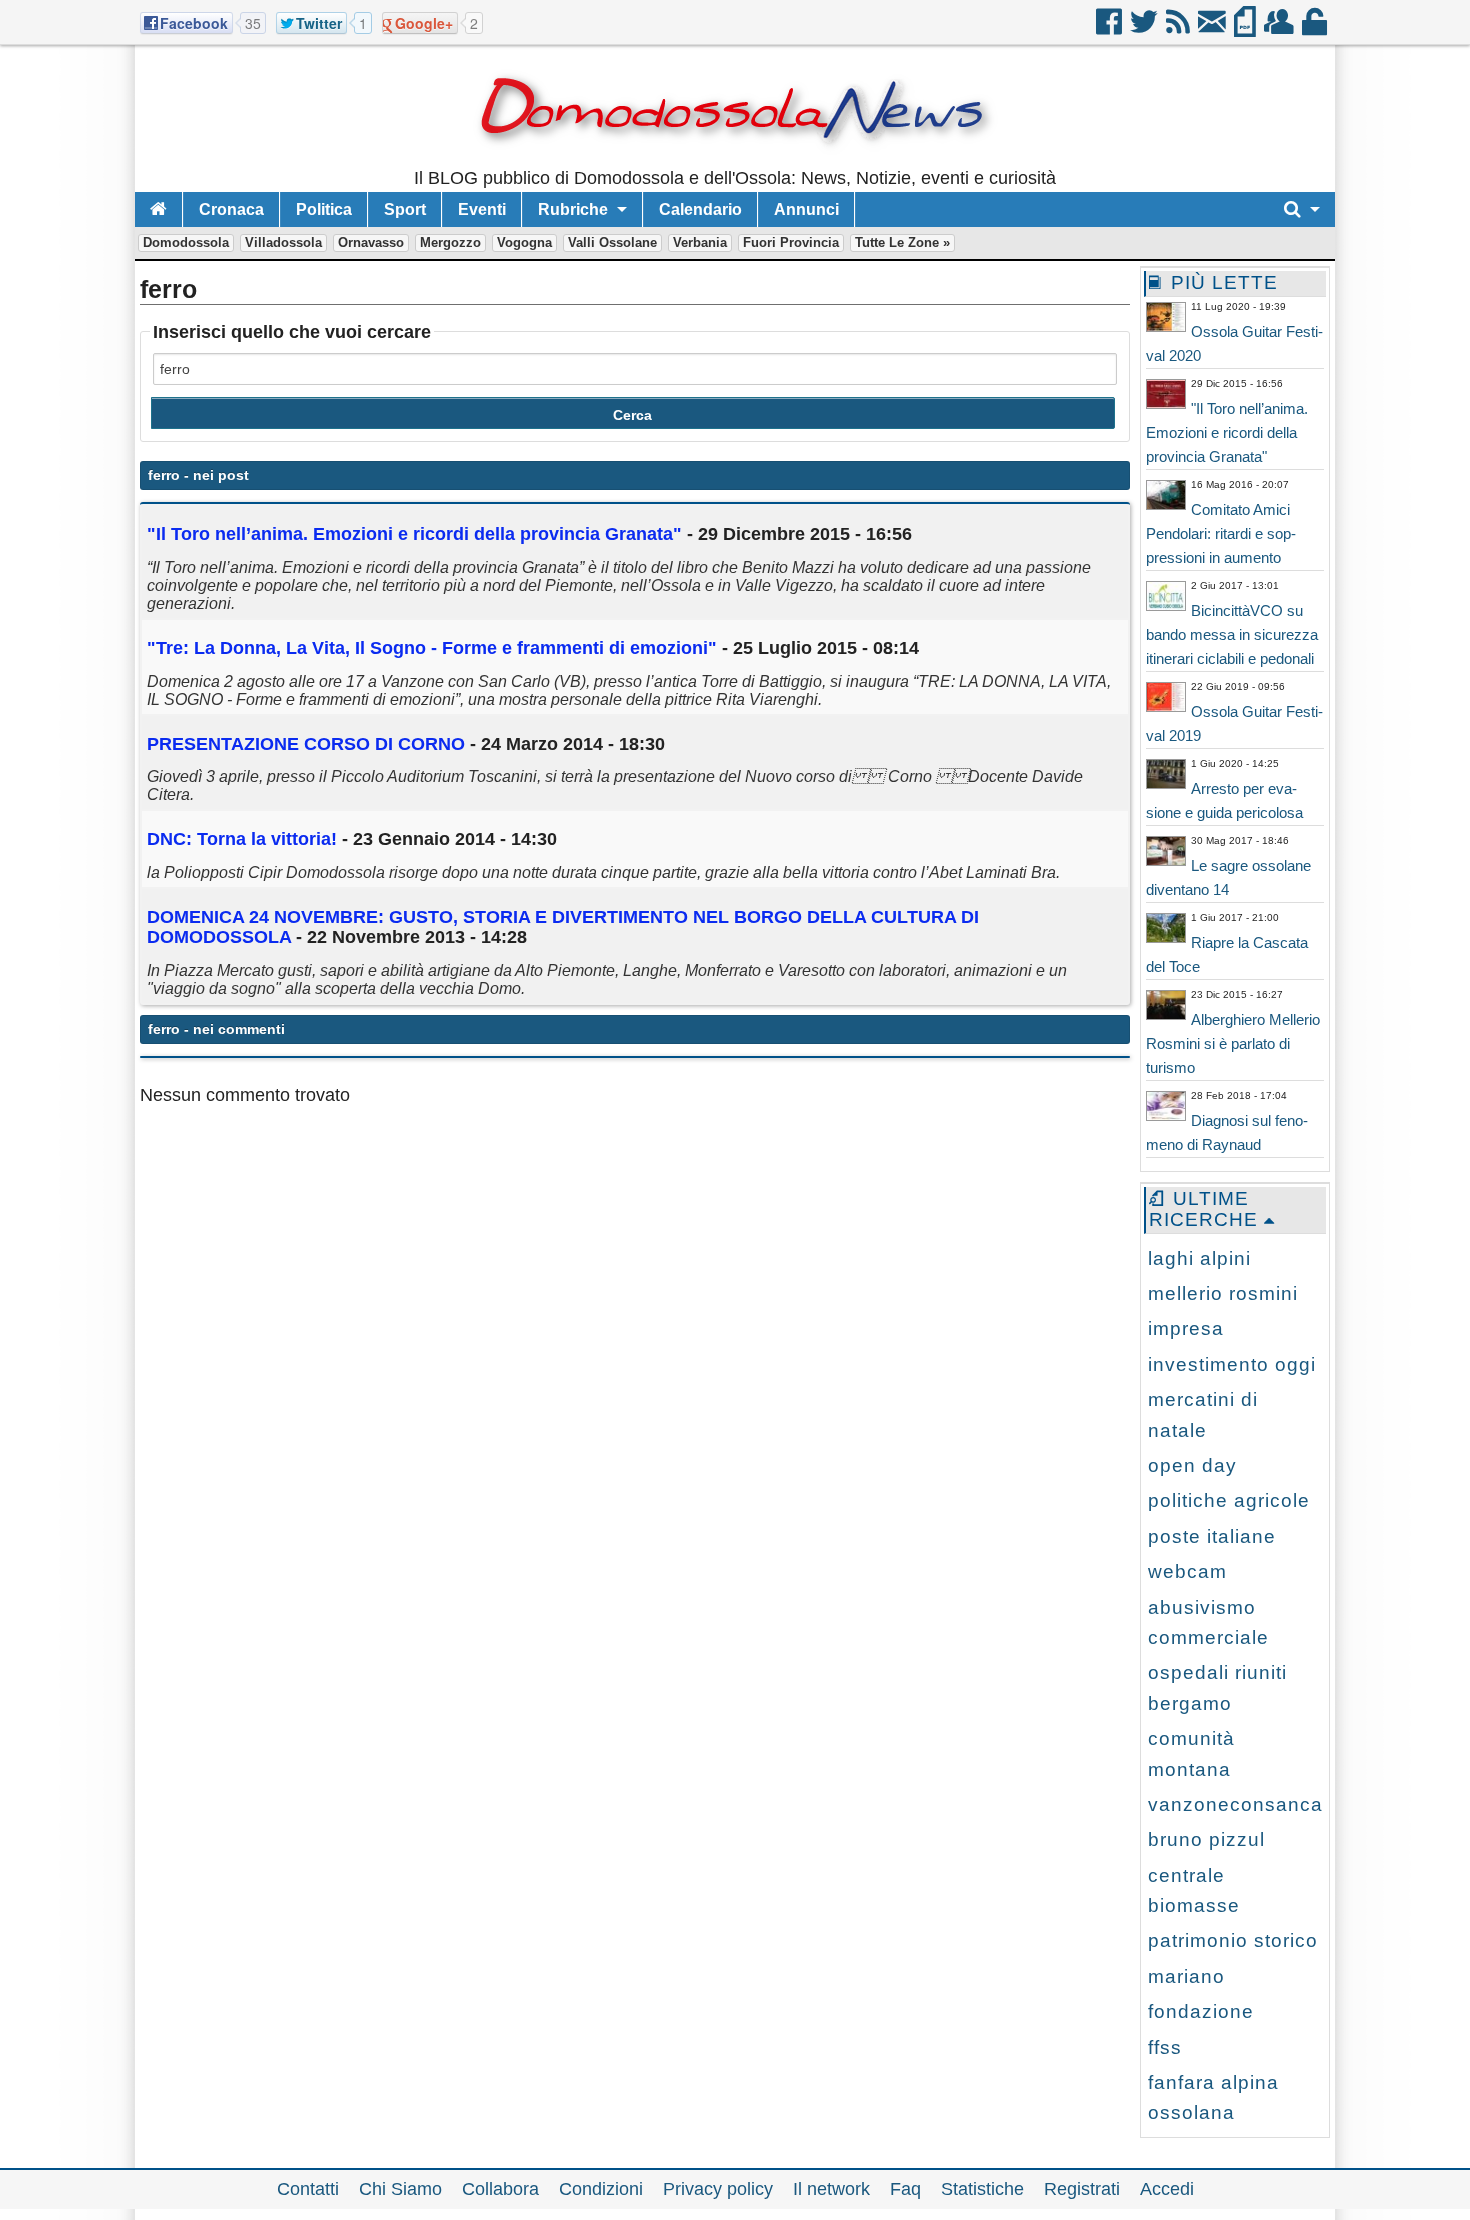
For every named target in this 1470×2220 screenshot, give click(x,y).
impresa (1186, 1328)
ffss (1165, 2047)
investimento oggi (1232, 1364)
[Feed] (1179, 29)
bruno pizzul (1206, 1839)
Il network (831, 2189)
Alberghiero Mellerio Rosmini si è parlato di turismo (1233, 1043)
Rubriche (573, 209)
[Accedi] (1316, 29)
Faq (905, 2189)
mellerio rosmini (1223, 1293)
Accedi (1167, 2189)
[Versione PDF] (1246, 29)
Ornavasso (371, 242)
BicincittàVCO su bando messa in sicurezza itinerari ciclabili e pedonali (1232, 634)
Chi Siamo (400, 2189)
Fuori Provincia (791, 242)
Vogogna (524, 242)
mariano (1186, 1976)
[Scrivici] (1213, 29)
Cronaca (231, 209)
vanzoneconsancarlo (1247, 1804)
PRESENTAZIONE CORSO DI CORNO (306, 744)
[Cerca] (1302, 209)
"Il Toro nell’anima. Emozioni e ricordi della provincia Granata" (414, 534)
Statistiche (982, 2189)
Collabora (500, 2189)
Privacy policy (718, 2189)
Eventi (482, 209)
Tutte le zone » (902, 242)
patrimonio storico (1233, 1940)
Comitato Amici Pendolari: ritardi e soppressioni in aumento (1221, 533)
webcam (1187, 1571)
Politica (324, 209)
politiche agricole (1229, 1500)
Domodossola (186, 242)
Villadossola (283, 242)
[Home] (158, 209)
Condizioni (601, 2189)
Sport (405, 209)
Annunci (806, 209)
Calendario (700, 209)
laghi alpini (1199, 1258)
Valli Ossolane (612, 242)
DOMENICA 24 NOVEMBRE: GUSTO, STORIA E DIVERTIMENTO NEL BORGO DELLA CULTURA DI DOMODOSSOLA (563, 927)
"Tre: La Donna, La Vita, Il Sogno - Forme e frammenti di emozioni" (432, 648)
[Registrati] (1280, 29)
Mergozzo (450, 242)
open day (1192, 1465)
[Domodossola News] (735, 160)
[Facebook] (1110, 29)
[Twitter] (1145, 29)
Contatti (308, 2189)
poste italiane (1212, 1536)
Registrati (1082, 2189)
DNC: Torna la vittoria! (244, 839)
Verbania (700, 242)
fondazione (1201, 2011)
